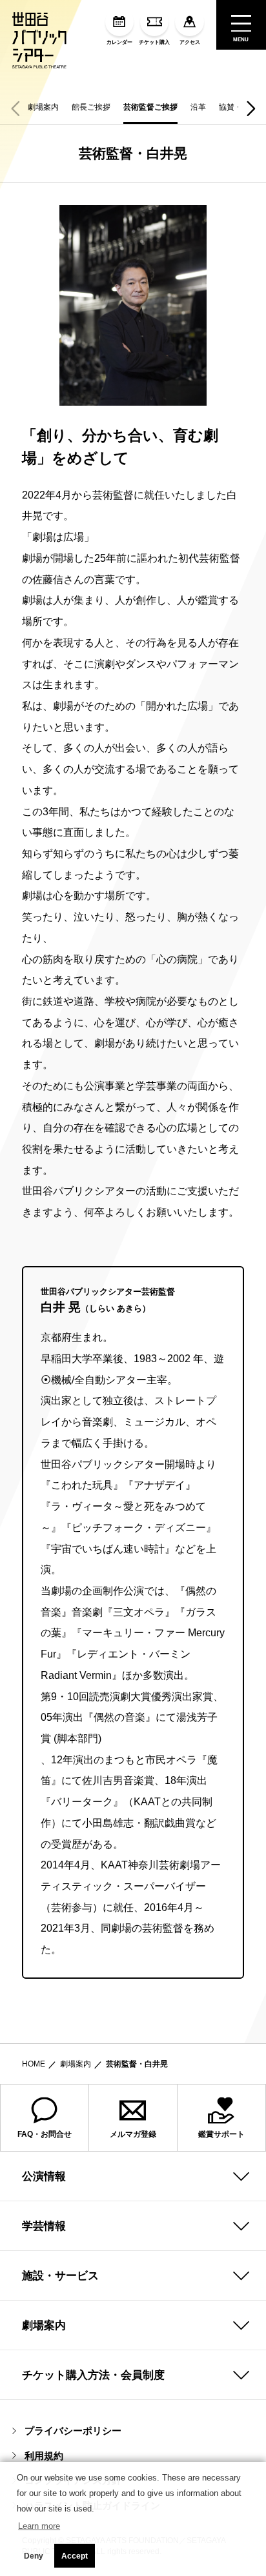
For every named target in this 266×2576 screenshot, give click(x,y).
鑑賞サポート (221, 2134)
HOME (34, 2064)
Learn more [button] (39, 2526)
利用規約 (44, 2456)
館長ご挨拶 (91, 107)
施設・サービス (60, 2275)
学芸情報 (44, 2226)
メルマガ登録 (133, 2134)
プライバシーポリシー (73, 2431)
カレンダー (119, 42)
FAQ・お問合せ (45, 2134)
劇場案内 (43, 107)
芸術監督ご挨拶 (150, 107)
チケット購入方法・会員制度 (93, 2375)
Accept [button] (75, 2556)
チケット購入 (154, 42)
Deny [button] (34, 2556)
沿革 (198, 107)
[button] (251, 108)
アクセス (190, 42)
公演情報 (44, 2176)
